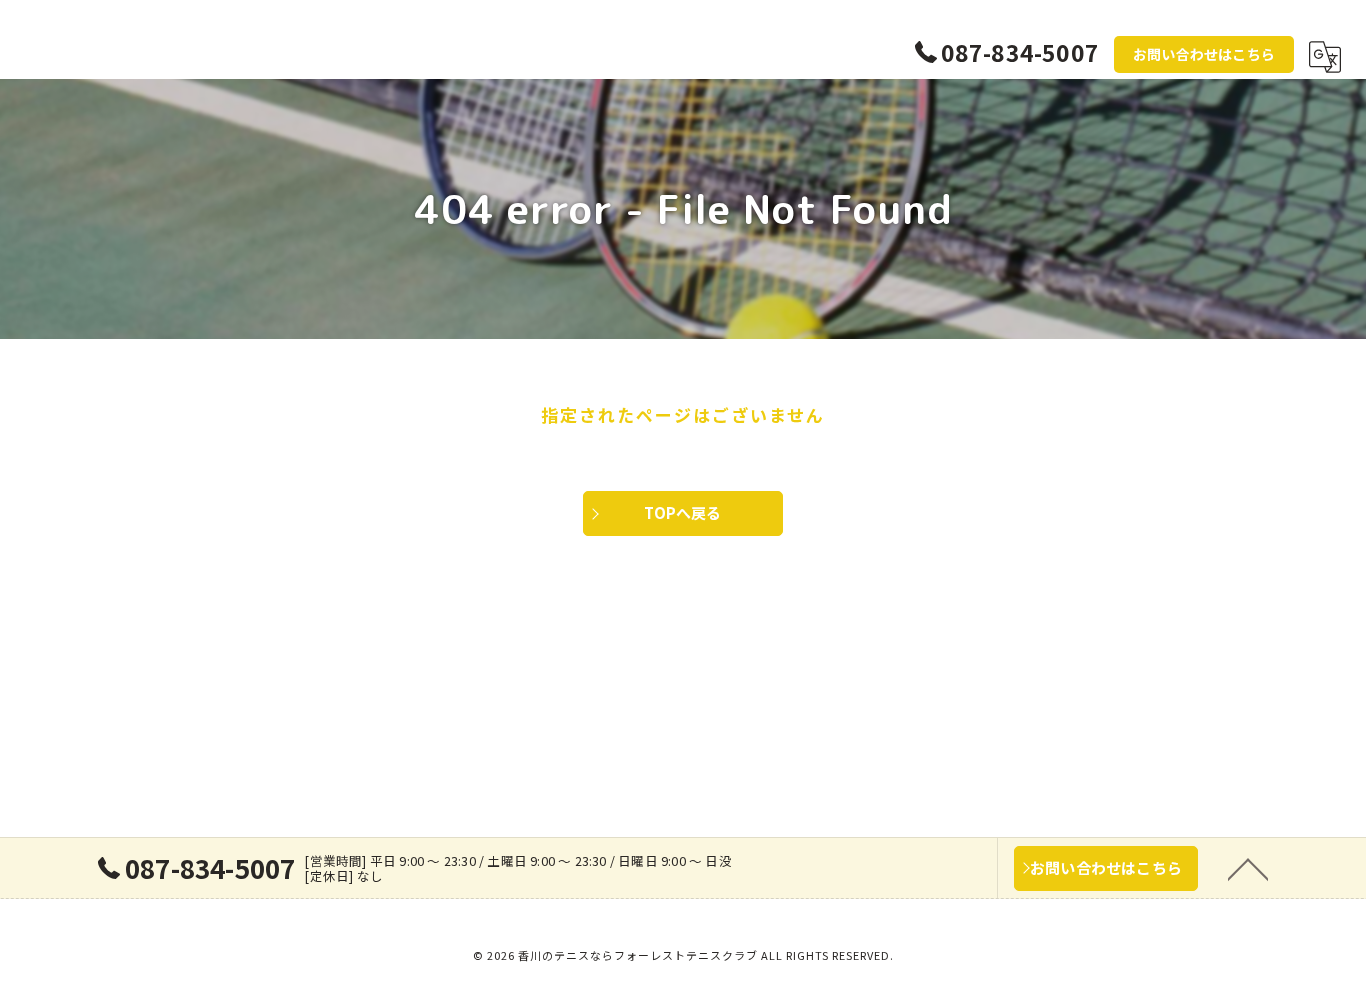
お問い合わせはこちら (1204, 54)
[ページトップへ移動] (1248, 868)
